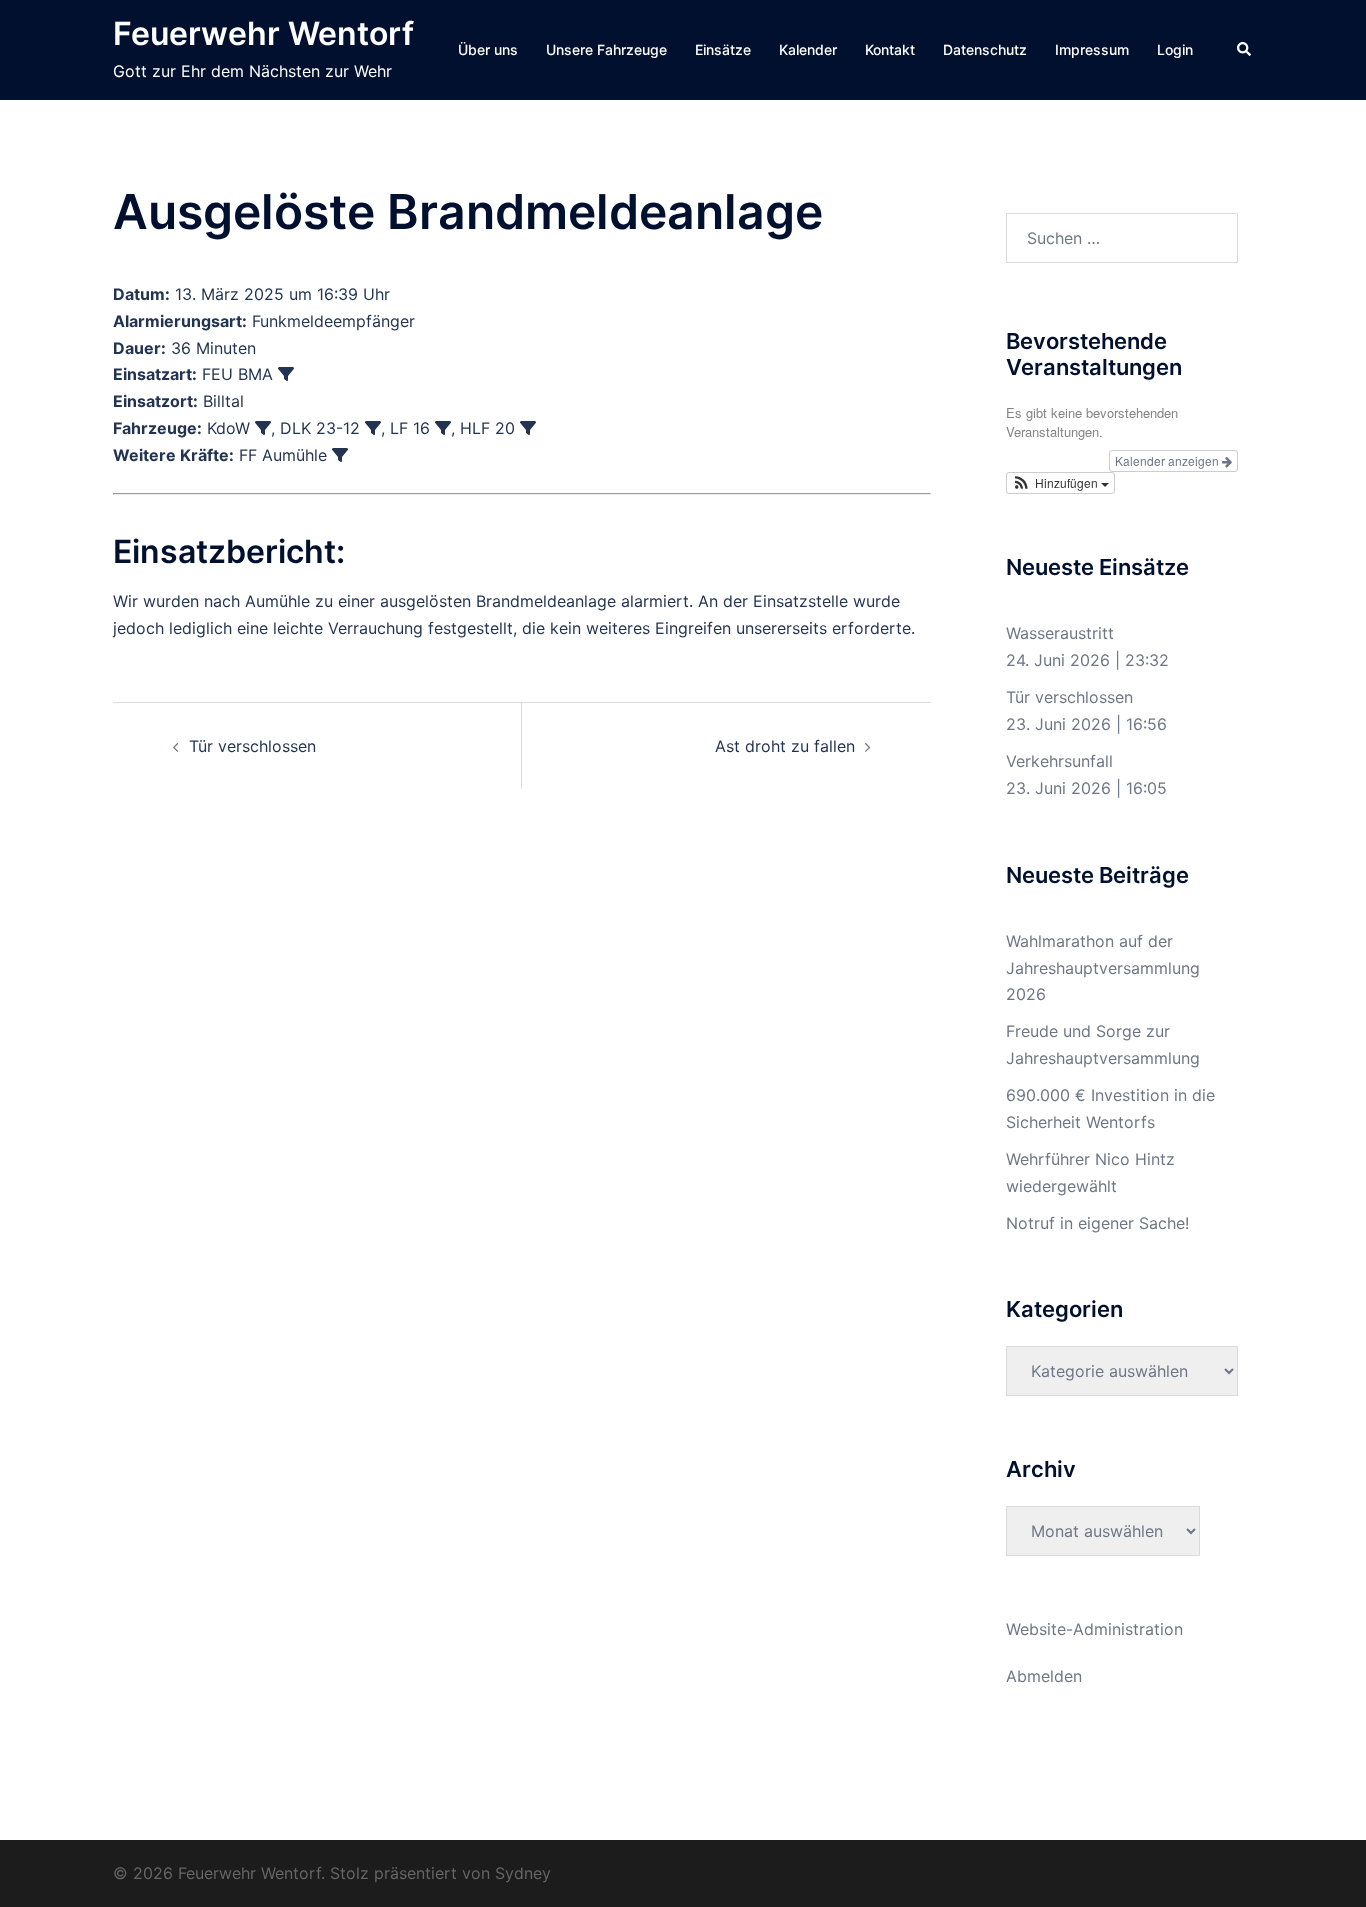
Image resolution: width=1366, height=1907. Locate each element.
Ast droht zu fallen (785, 746)
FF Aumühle (283, 455)
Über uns (488, 49)
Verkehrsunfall (1059, 761)
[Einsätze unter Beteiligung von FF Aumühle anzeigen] (340, 455)
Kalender (808, 49)
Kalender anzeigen (1168, 460)
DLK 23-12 (320, 428)
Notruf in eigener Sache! (1097, 1223)
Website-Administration (1094, 1629)
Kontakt (890, 49)
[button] (1245, 50)
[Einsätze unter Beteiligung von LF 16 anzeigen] (443, 428)
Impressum (1092, 49)
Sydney (523, 1873)
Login (1175, 49)
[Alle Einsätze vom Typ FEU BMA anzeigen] (286, 374)
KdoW (228, 428)
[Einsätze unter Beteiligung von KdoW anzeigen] (263, 428)
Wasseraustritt (1060, 633)
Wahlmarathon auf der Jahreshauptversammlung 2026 (1103, 968)
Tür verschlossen (252, 746)
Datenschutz (985, 49)
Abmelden (1044, 1676)
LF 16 (410, 428)
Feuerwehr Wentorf (263, 33)
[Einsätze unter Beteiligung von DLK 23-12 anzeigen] (373, 428)
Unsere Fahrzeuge (606, 49)
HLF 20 (487, 428)
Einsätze (723, 49)
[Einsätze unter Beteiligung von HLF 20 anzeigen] (528, 428)
